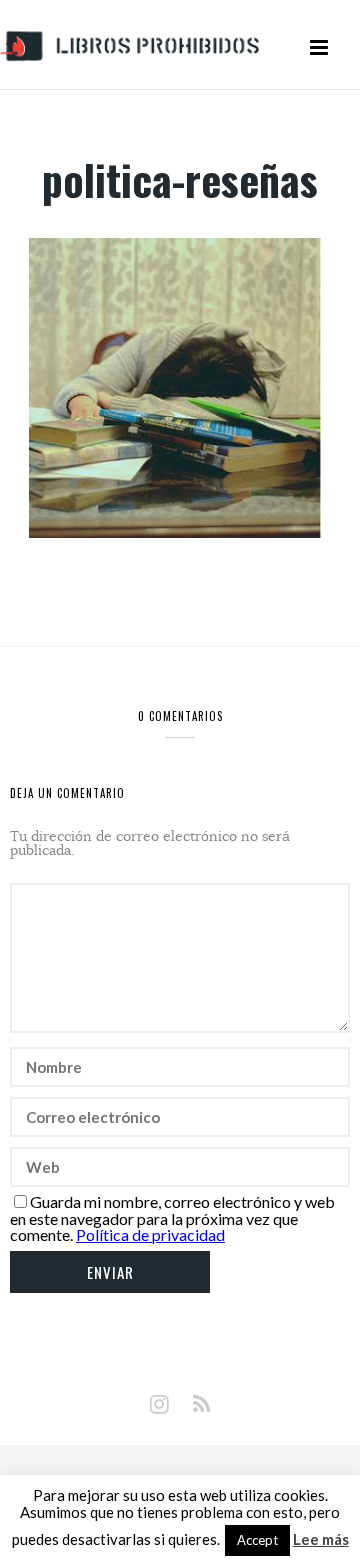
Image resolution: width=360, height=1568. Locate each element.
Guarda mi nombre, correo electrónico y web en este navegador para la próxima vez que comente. (172, 1218)
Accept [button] (257, 1540)
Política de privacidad (150, 1234)
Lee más (321, 1539)
